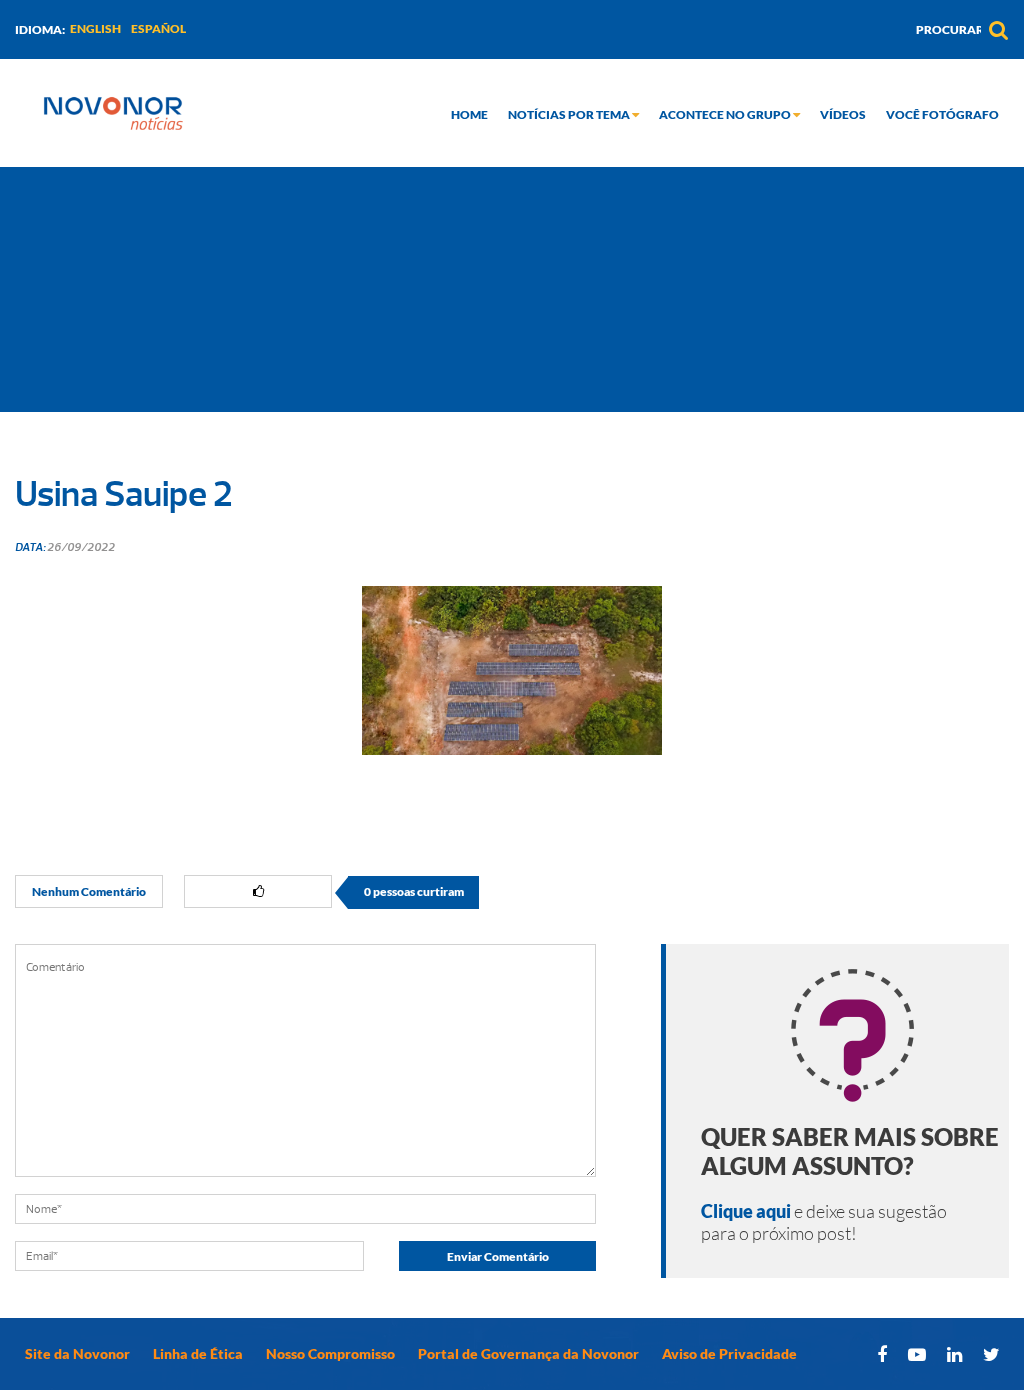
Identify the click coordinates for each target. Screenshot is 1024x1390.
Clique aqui (746, 1211)
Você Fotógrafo (942, 114)
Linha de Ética (198, 1353)
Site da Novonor (77, 1353)
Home (469, 114)
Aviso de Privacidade (729, 1353)
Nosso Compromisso (330, 1353)
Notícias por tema (570, 114)
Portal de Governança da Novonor (528, 1353)
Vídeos (843, 114)
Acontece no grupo (726, 114)
